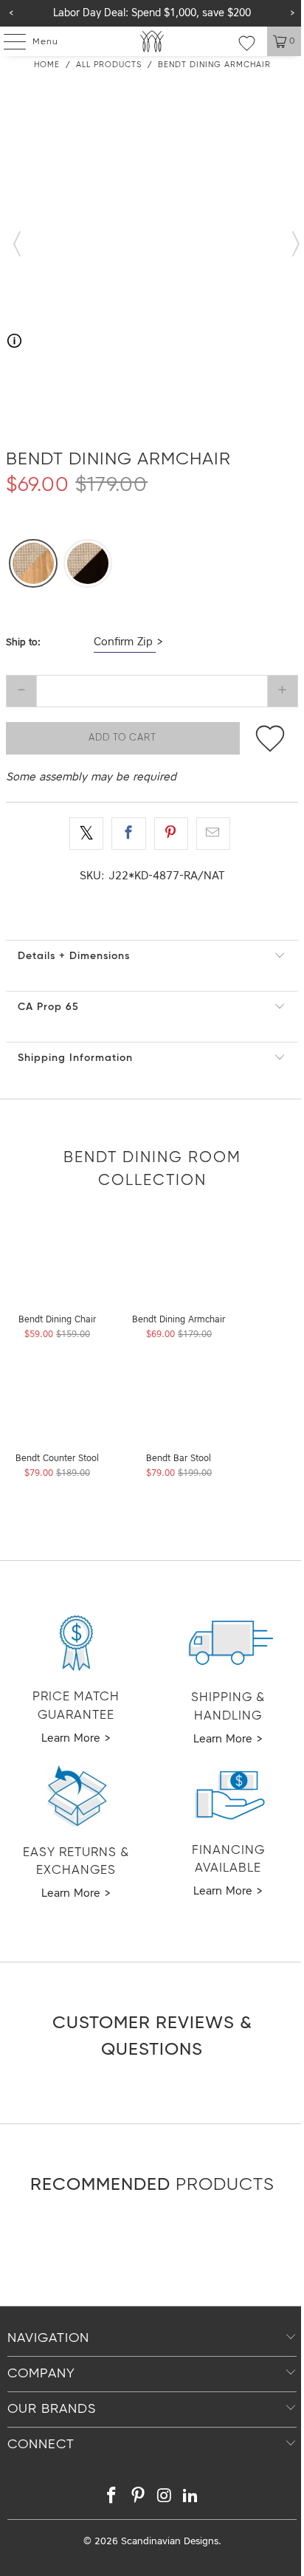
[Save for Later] (270, 738)
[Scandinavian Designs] (152, 41)
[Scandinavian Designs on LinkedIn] (191, 2498)
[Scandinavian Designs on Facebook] (112, 2498)
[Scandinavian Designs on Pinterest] (138, 2498)
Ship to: (23, 643)
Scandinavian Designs (170, 2542)
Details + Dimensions (74, 956)
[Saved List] (247, 43)
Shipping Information (75, 1058)
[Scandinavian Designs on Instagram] (165, 2498)
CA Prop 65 (48, 1007)
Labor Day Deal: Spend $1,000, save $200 (152, 13)
